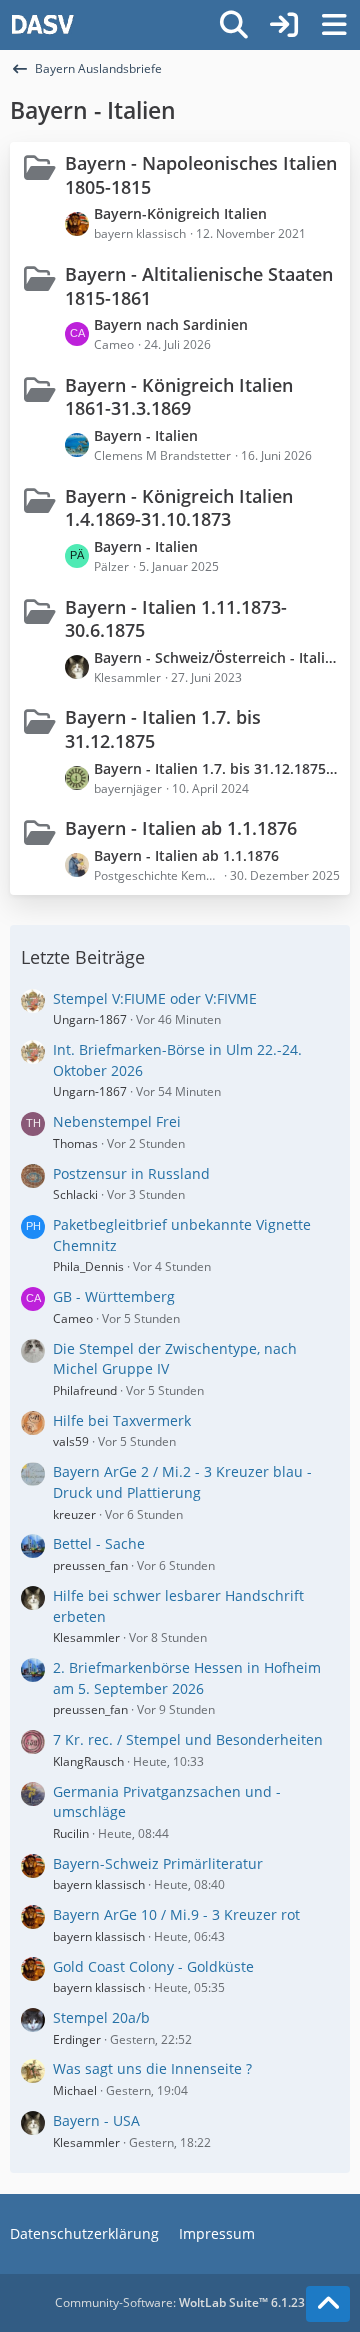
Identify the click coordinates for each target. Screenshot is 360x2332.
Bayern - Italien (146, 435)
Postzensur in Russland (131, 1173)
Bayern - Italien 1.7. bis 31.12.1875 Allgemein (217, 768)
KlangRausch (88, 1761)
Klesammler (86, 1637)
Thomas (75, 1143)
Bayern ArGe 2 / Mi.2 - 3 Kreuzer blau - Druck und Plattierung (182, 1482)
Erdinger (77, 2039)
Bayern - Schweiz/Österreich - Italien (217, 657)
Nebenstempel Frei (117, 1121)
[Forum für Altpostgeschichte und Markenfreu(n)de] (42, 25)
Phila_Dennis (88, 1266)
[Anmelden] (284, 25)
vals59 (71, 1441)
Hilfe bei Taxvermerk (122, 1420)
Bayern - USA (96, 2120)
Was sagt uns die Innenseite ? (152, 2068)
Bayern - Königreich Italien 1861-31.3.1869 (179, 397)
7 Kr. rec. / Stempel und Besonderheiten (188, 1739)
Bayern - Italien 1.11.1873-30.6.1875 (176, 619)
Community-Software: (180, 2302)
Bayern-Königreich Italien (180, 213)
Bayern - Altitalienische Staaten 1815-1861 (199, 286)
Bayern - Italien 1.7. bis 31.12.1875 (163, 729)
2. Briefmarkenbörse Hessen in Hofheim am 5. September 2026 (187, 1678)
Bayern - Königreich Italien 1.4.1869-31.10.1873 (179, 508)
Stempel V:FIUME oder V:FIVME (155, 998)
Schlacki (75, 1194)
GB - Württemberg (114, 1296)
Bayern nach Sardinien (171, 324)
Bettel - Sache (99, 1543)
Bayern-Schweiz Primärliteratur (158, 1863)
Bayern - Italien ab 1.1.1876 (181, 828)
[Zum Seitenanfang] (328, 2304)
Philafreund (85, 1390)
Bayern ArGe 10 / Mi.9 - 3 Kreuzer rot (176, 1914)
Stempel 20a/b (101, 2017)
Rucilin (71, 1833)
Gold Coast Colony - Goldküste (153, 1966)
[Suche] (234, 25)
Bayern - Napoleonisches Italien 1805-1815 (201, 175)
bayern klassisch (99, 1884)
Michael (75, 2090)
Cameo (73, 1318)
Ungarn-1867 (90, 1019)
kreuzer (74, 1514)
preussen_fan (90, 1565)
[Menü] (334, 25)
